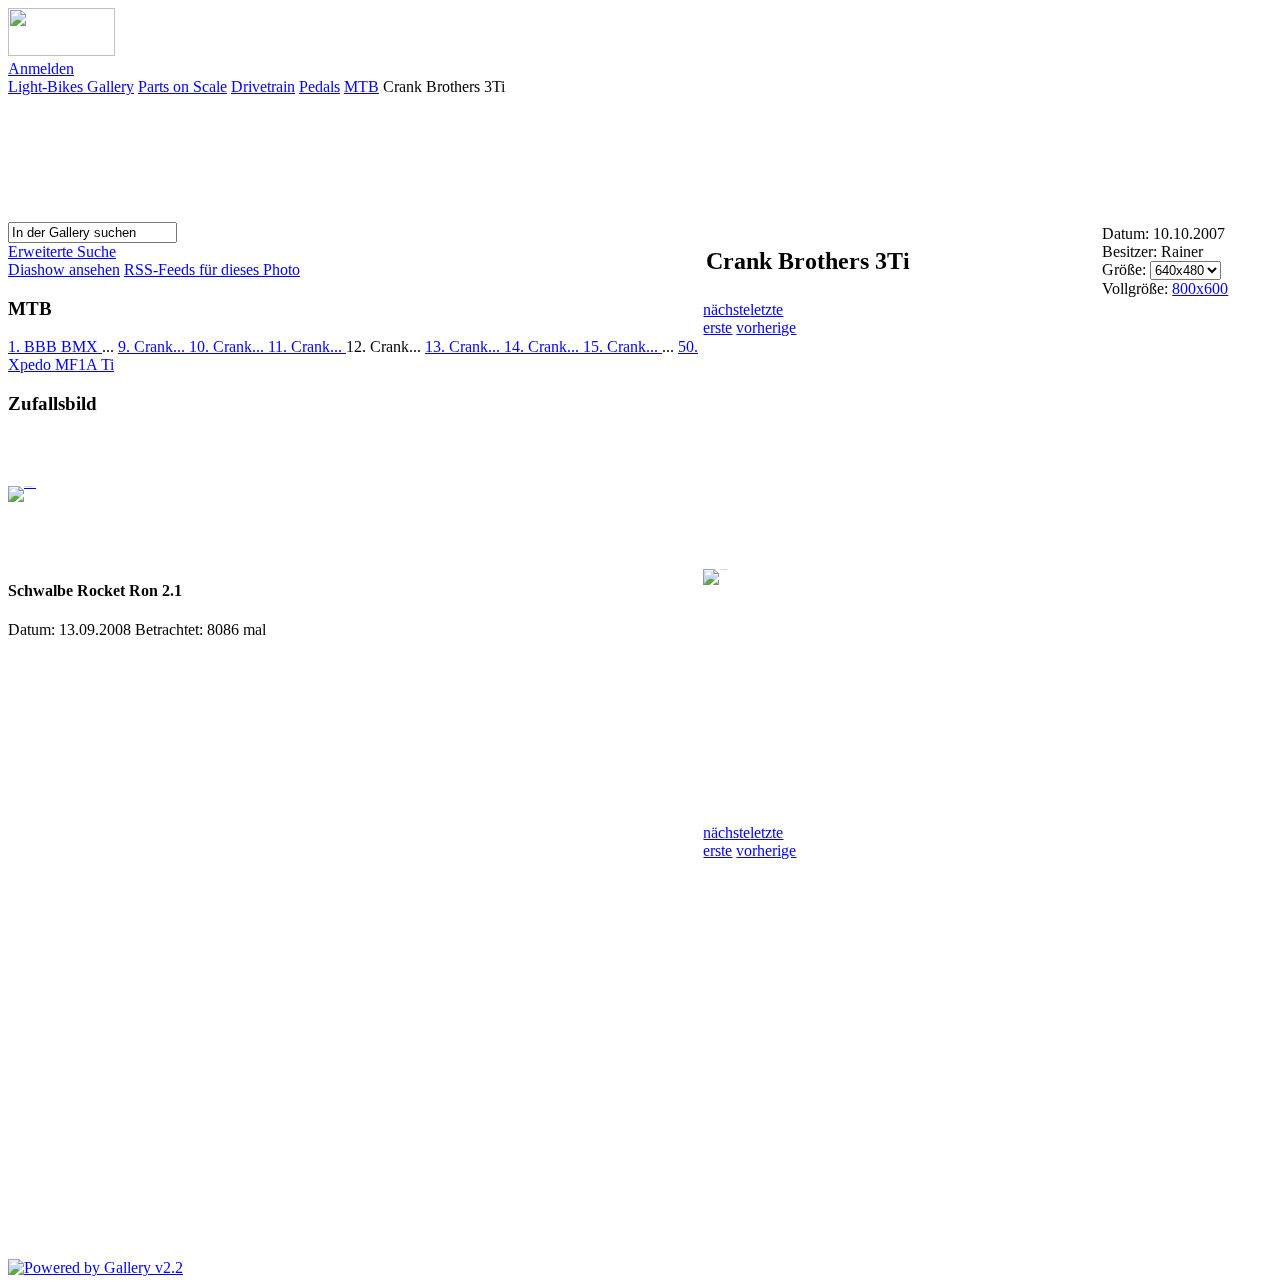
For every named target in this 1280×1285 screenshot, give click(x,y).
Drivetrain (263, 86)
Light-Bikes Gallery (71, 86)
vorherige (766, 327)
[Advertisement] (908, 157)
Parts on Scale (182, 86)
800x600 (1200, 288)
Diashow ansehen (64, 269)
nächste (726, 309)
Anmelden (41, 68)
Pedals (319, 86)
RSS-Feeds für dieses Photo (212, 269)
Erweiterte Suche (62, 251)
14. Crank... (543, 346)
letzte (766, 309)
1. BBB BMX (55, 346)
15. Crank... (622, 346)
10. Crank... (228, 346)
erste (717, 327)
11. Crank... (307, 346)
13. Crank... (464, 346)
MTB (361, 86)
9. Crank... (153, 346)
